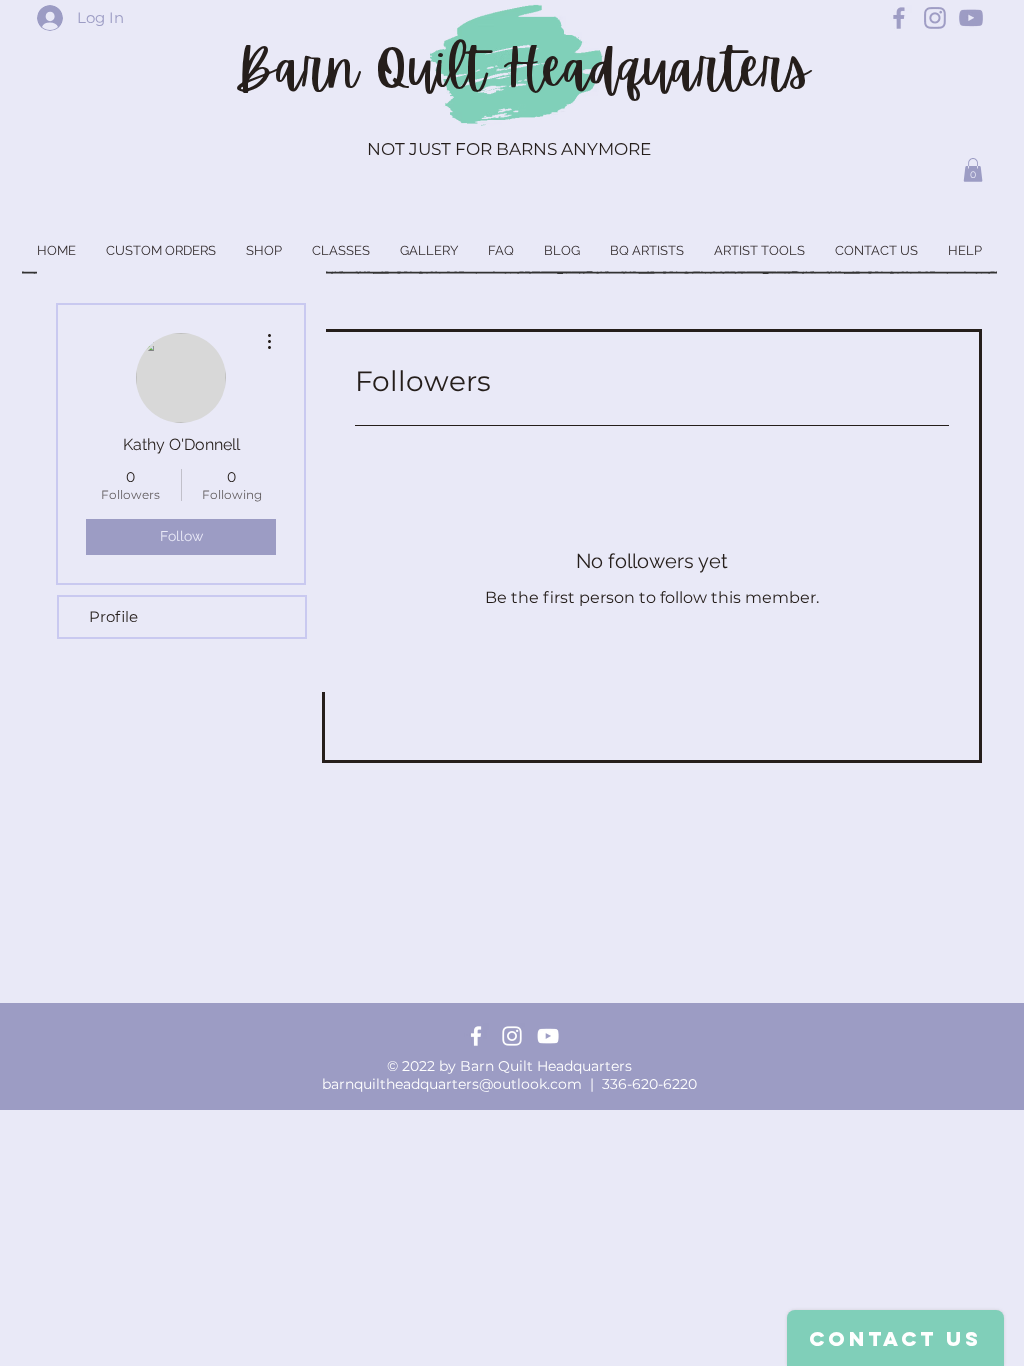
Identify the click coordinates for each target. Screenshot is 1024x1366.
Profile (113, 616)
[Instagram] (512, 1036)
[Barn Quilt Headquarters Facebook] (899, 18)
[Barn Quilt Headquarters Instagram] (935, 18)
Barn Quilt (368, 69)
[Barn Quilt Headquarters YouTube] (971, 18)
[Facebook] (476, 1036)
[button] (973, 170)
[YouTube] (548, 1036)
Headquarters (656, 69)
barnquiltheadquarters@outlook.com (452, 1084)
